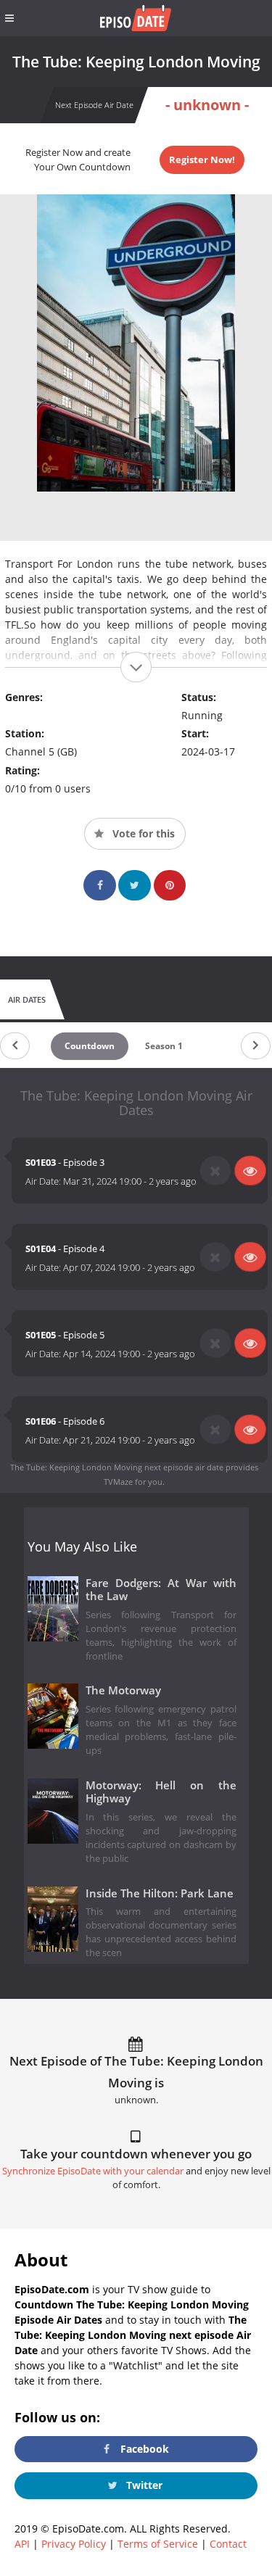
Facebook (143, 2449)
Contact (228, 2544)
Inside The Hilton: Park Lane (160, 1893)
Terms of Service (158, 2544)
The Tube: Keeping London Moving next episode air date (117, 1467)
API (22, 2544)
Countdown (90, 1046)
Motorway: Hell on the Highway (161, 1792)
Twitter (143, 2485)
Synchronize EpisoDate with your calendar (93, 2171)
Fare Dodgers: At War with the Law (161, 1590)
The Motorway (123, 1690)
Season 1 (164, 1046)
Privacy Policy (74, 2544)
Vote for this (142, 833)
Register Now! (202, 160)
